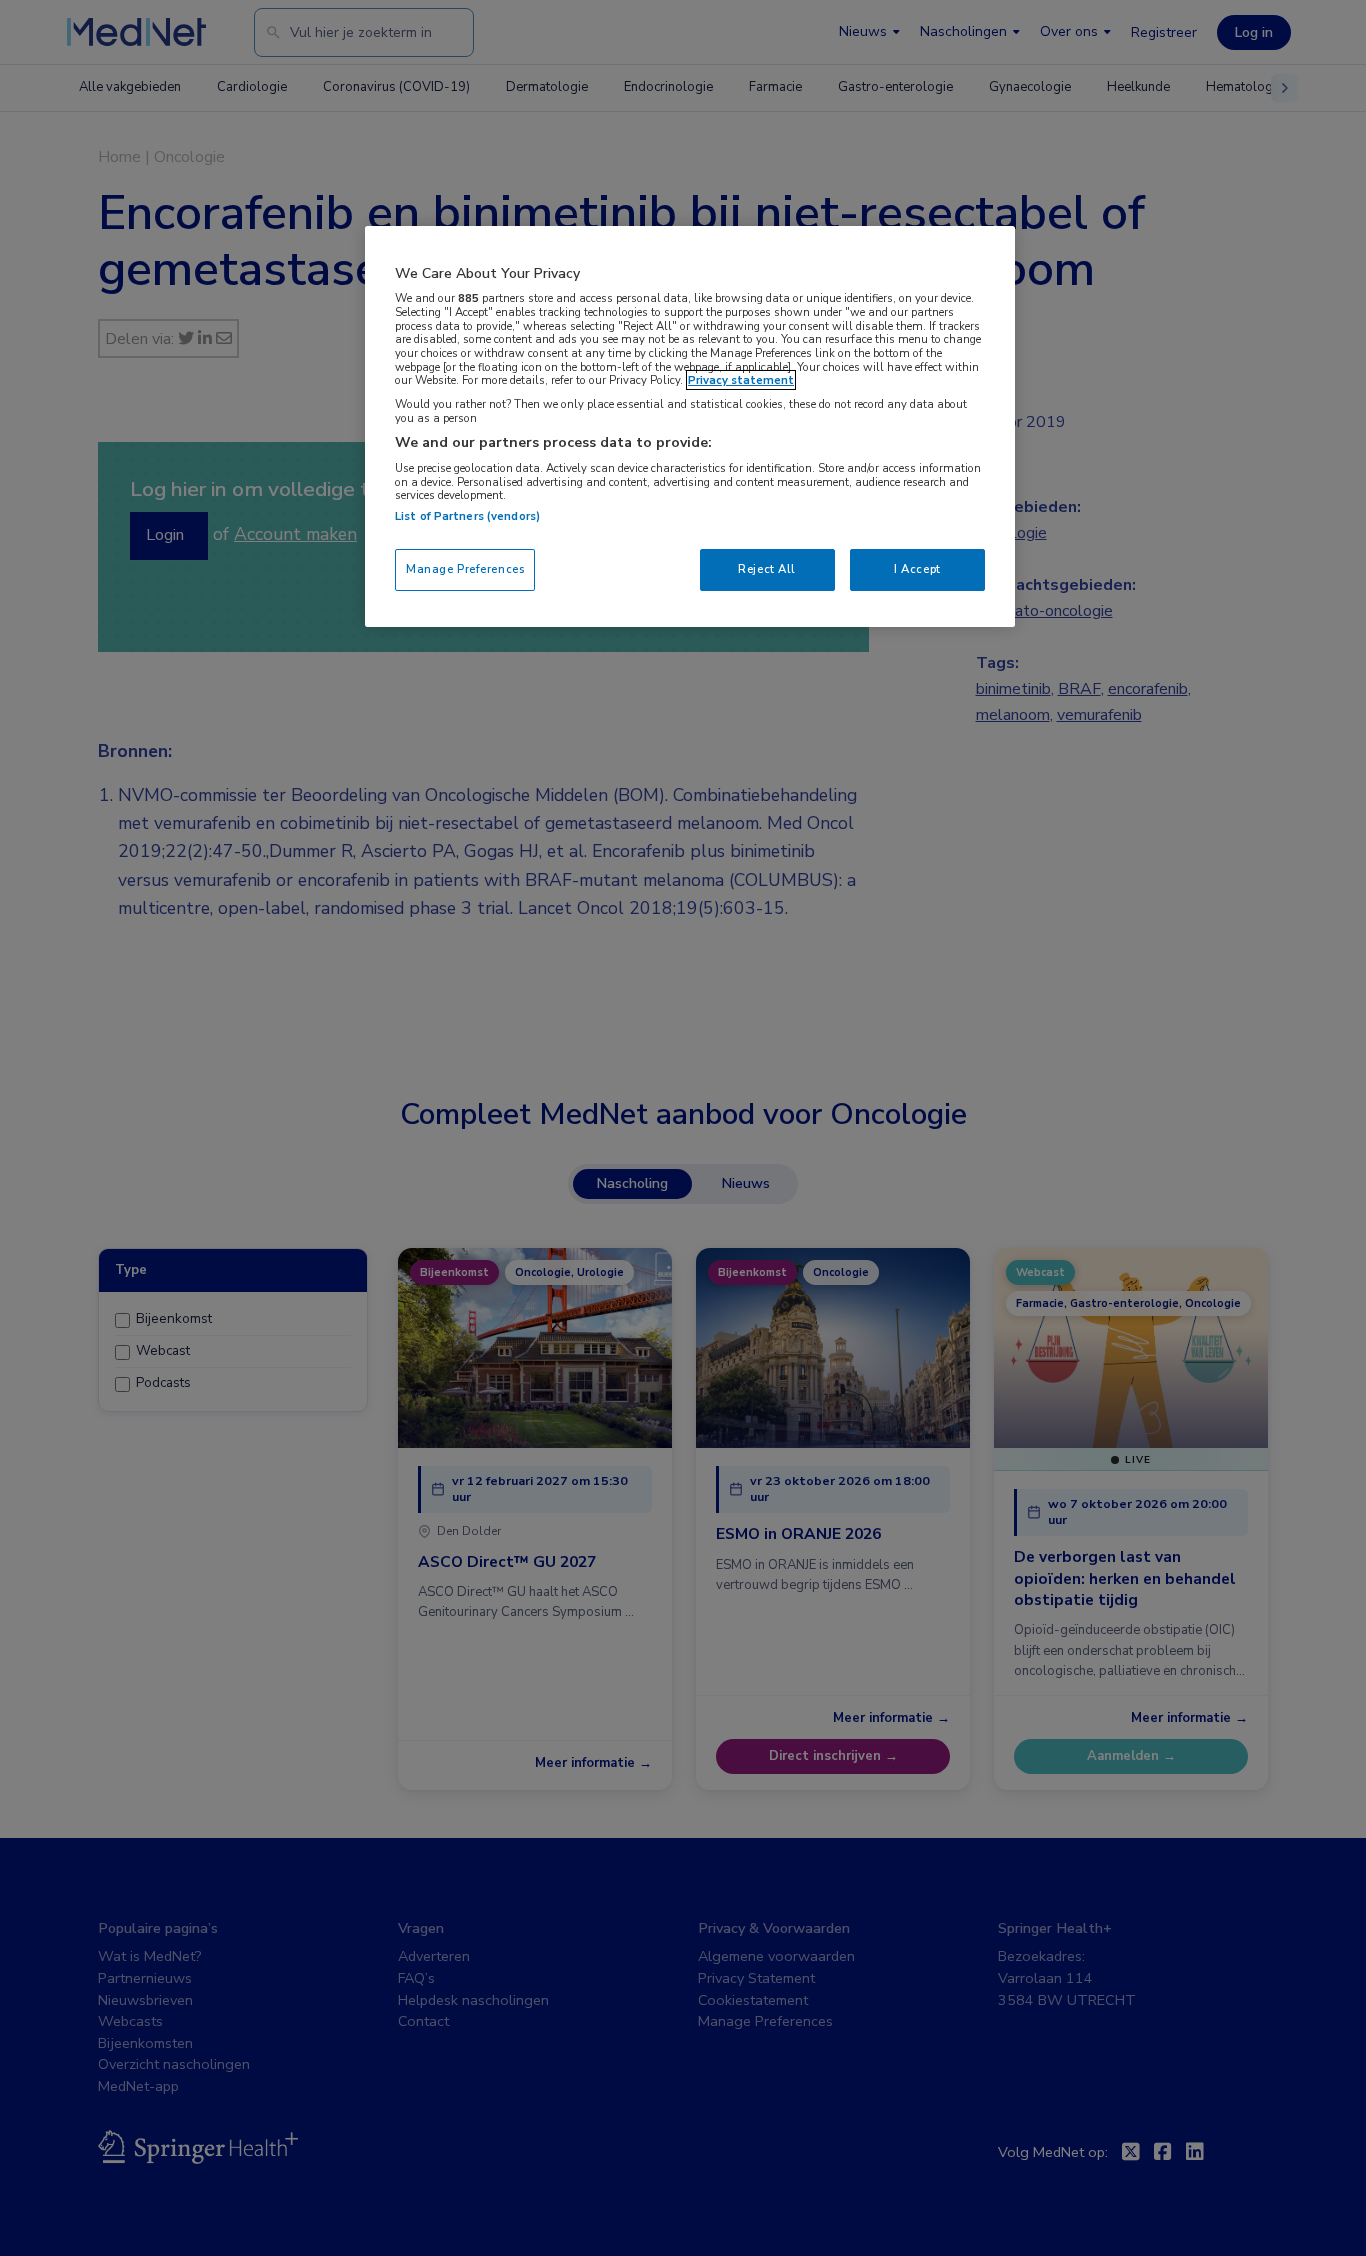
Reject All (767, 569)
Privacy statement (741, 380)
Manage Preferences (465, 569)
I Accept (917, 569)
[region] (690, 426)
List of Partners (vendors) (467, 516)
